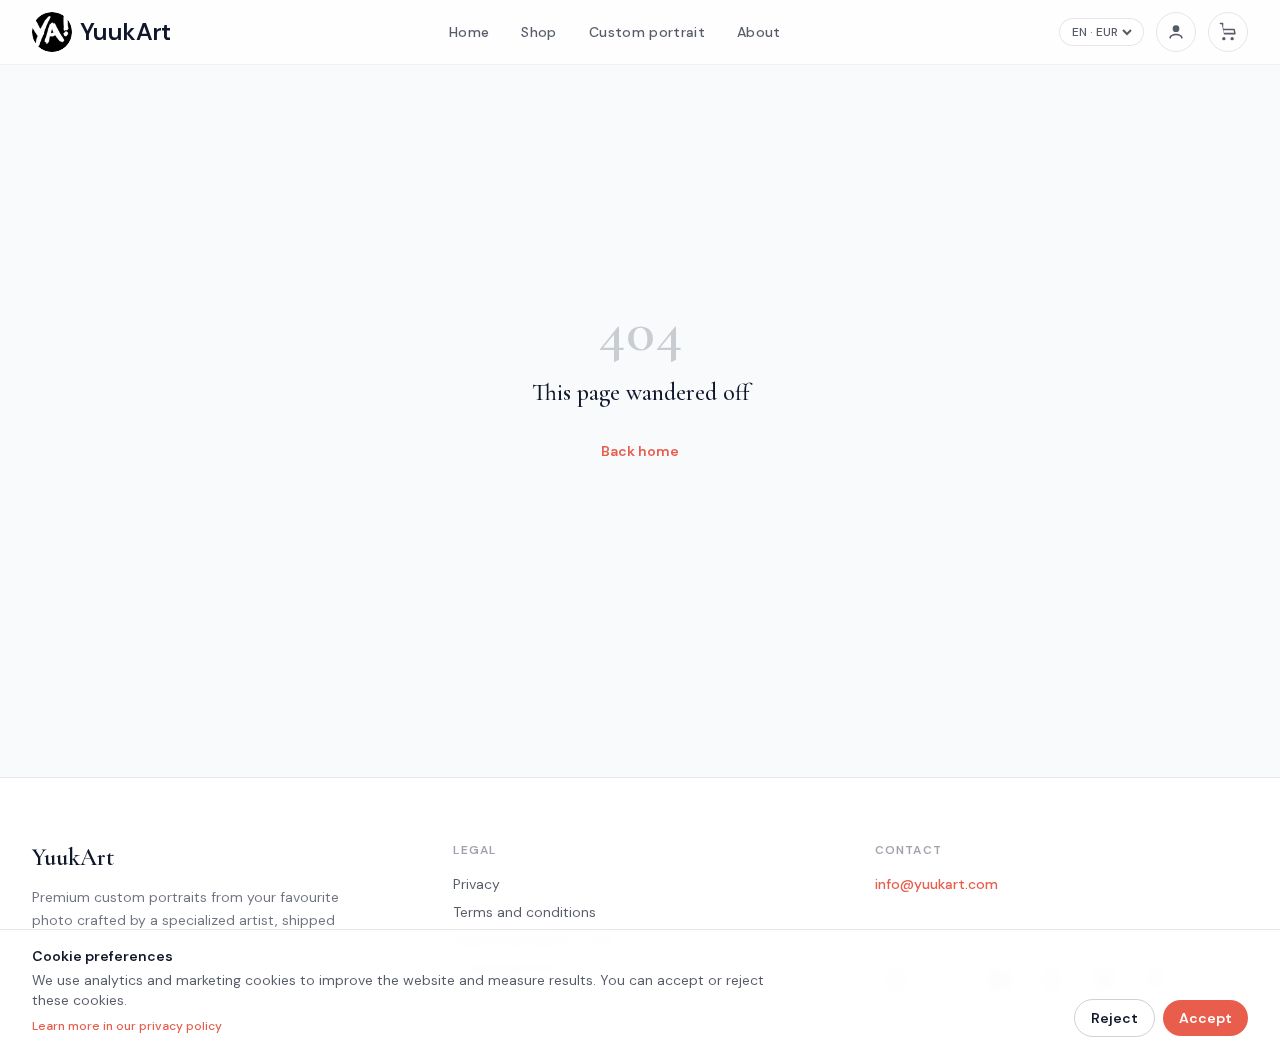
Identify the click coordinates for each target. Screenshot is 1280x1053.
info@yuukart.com (936, 884)
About (759, 32)
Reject (1114, 1018)
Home (469, 32)
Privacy (476, 884)
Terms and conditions (524, 912)
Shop (538, 32)
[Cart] (1228, 32)
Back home (640, 451)
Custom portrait (647, 32)
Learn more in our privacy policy (127, 1026)
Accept (1205, 1018)
